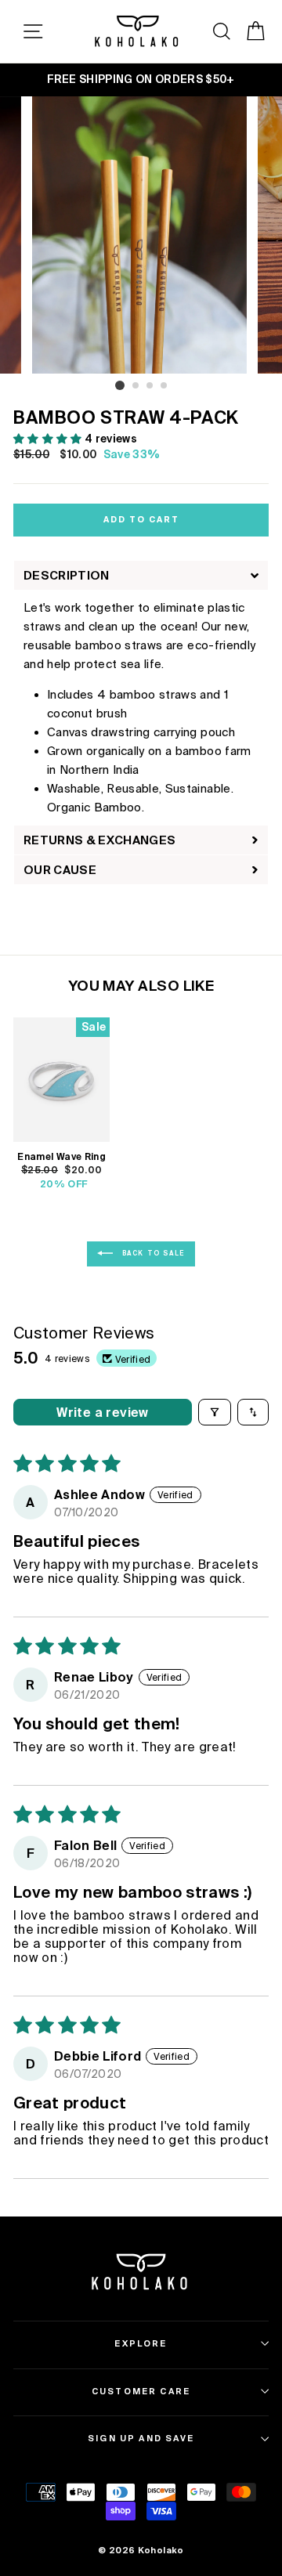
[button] (49, 439)
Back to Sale (152, 1254)
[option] (141, 80)
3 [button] (150, 386)
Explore (141, 2343)
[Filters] (215, 1412)
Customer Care (141, 2391)
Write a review (103, 1412)
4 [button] (164, 386)
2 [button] (136, 386)
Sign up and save (141, 2438)
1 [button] (120, 385)
